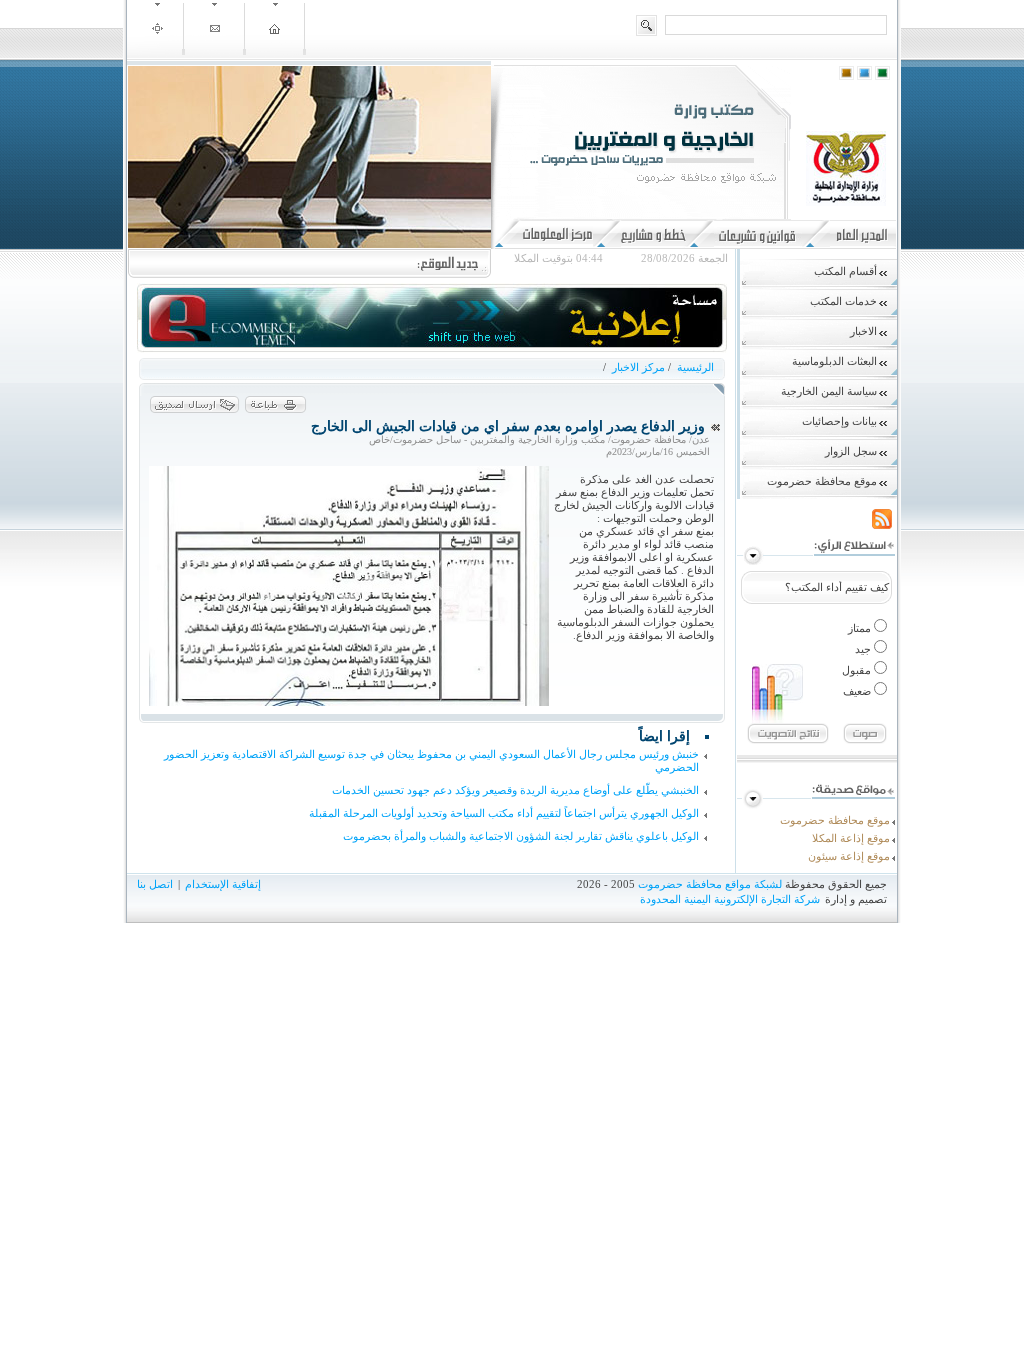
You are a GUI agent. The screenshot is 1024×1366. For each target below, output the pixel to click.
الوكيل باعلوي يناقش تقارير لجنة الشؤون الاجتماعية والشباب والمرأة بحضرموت (521, 836)
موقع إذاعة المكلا (851, 838)
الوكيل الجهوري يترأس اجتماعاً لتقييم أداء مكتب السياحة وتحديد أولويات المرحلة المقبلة (504, 813)
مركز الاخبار (638, 367)
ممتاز (861, 628)
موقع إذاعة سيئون (849, 856)
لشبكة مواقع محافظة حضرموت (710, 884)
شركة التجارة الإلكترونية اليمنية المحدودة (730, 899)
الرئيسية (694, 367)
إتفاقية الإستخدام (223, 884)
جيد (864, 649)
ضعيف (858, 691)
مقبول (858, 670)
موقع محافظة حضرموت (835, 820)
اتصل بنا (155, 884)
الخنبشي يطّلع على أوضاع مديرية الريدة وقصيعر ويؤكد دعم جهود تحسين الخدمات (515, 790)
